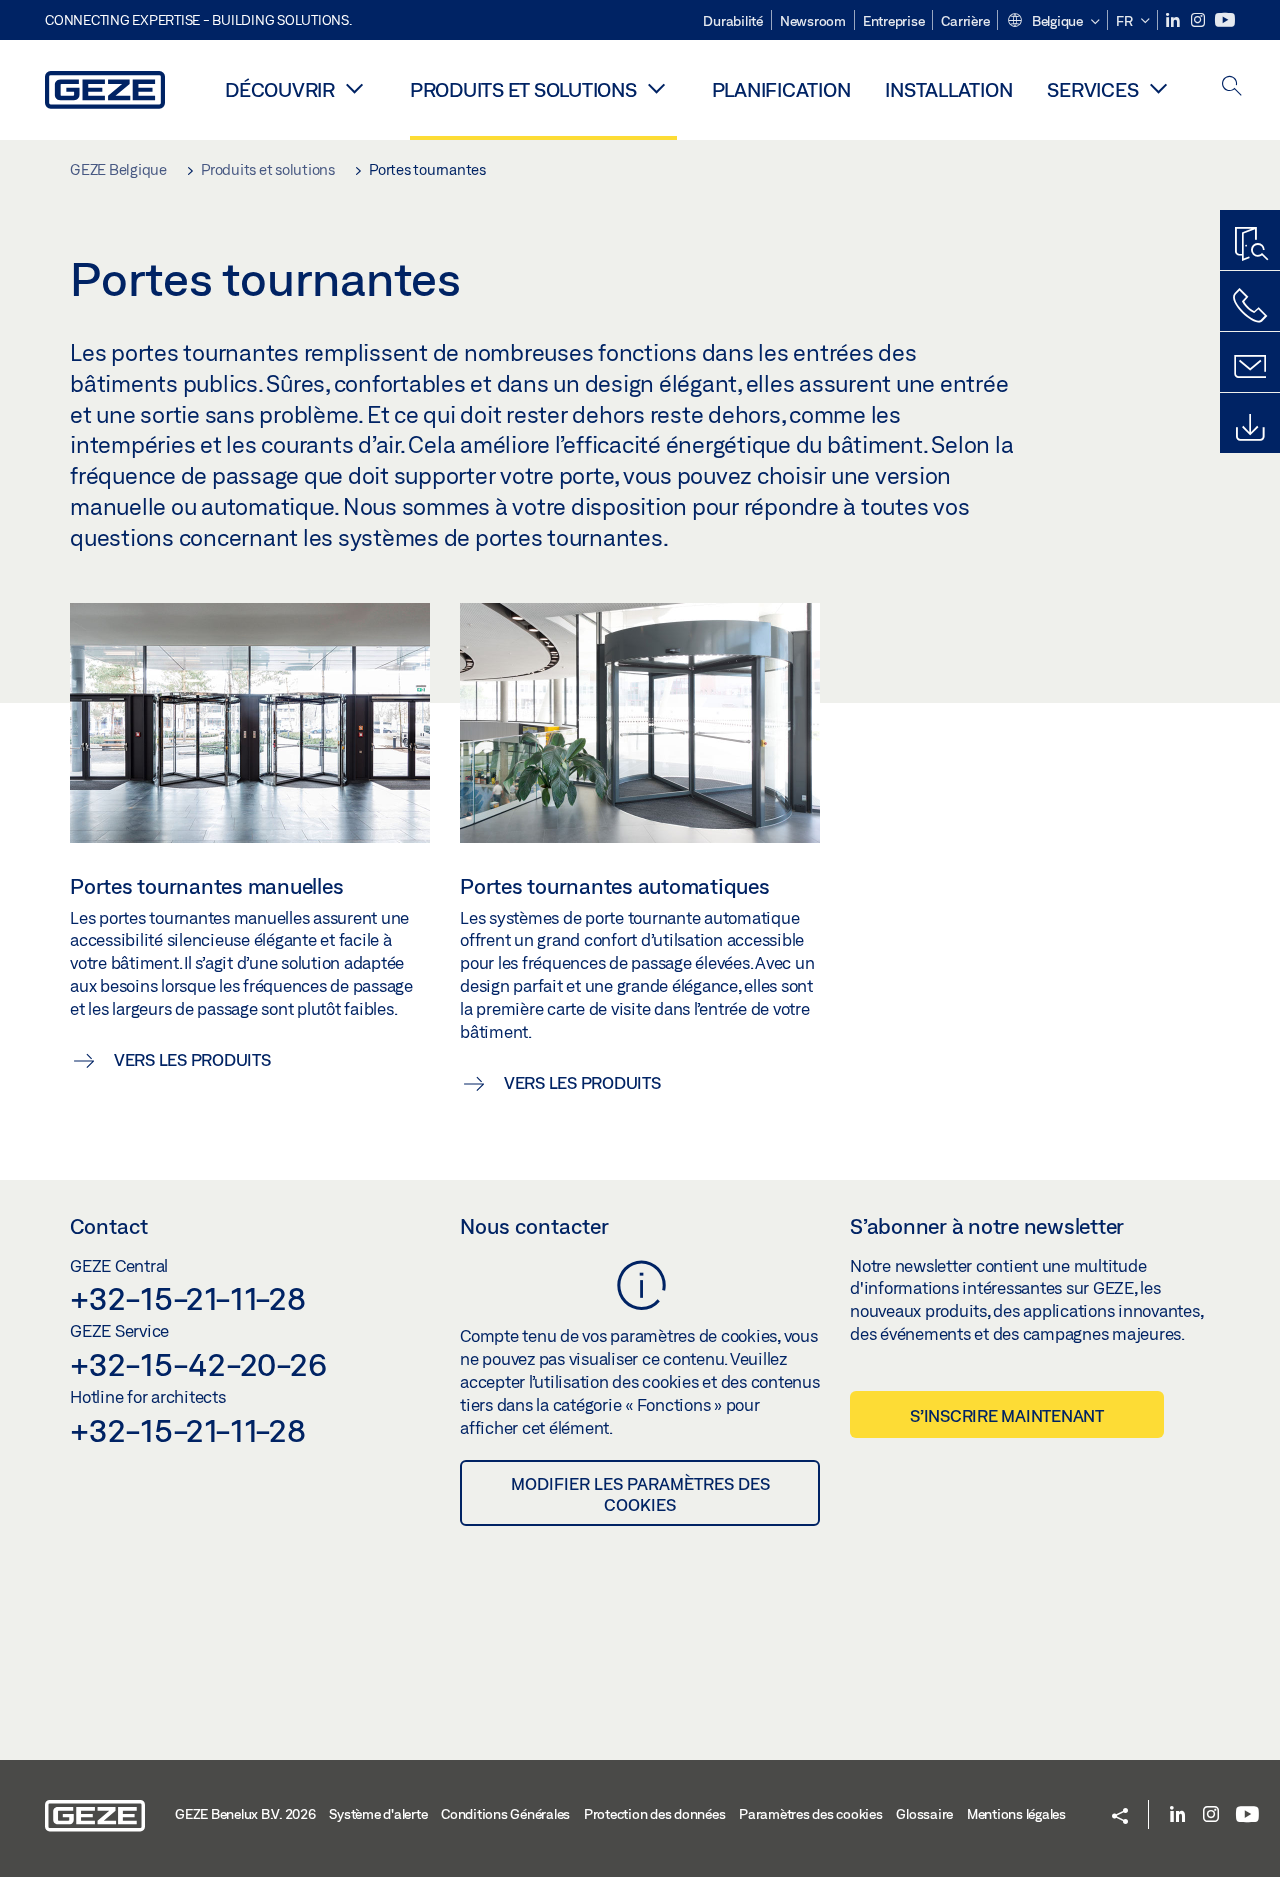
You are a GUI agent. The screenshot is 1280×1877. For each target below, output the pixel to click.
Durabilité (733, 21)
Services (1092, 89)
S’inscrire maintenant (1007, 1415)
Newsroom (813, 21)
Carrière (965, 21)
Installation (948, 89)
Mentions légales (1016, 1814)
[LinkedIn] (1174, 20)
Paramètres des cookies (811, 1814)
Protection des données (655, 1814)
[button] (1052, 22)
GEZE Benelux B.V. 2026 (245, 1814)
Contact (109, 1226)
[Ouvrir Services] (1158, 88)
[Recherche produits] (1250, 245)
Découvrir (280, 89)
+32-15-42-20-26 (198, 1364)
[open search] (1232, 87)
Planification (781, 89)
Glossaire (924, 1814)
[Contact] (1250, 367)
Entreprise (894, 21)
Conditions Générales (505, 1814)
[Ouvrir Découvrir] (355, 88)
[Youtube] (1225, 20)
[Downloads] (1250, 428)
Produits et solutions (523, 89)
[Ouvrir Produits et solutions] (657, 88)
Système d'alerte (378, 1814)
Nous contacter (534, 1226)
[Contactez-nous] (1250, 306)
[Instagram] (1199, 20)
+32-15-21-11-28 (187, 1298)
